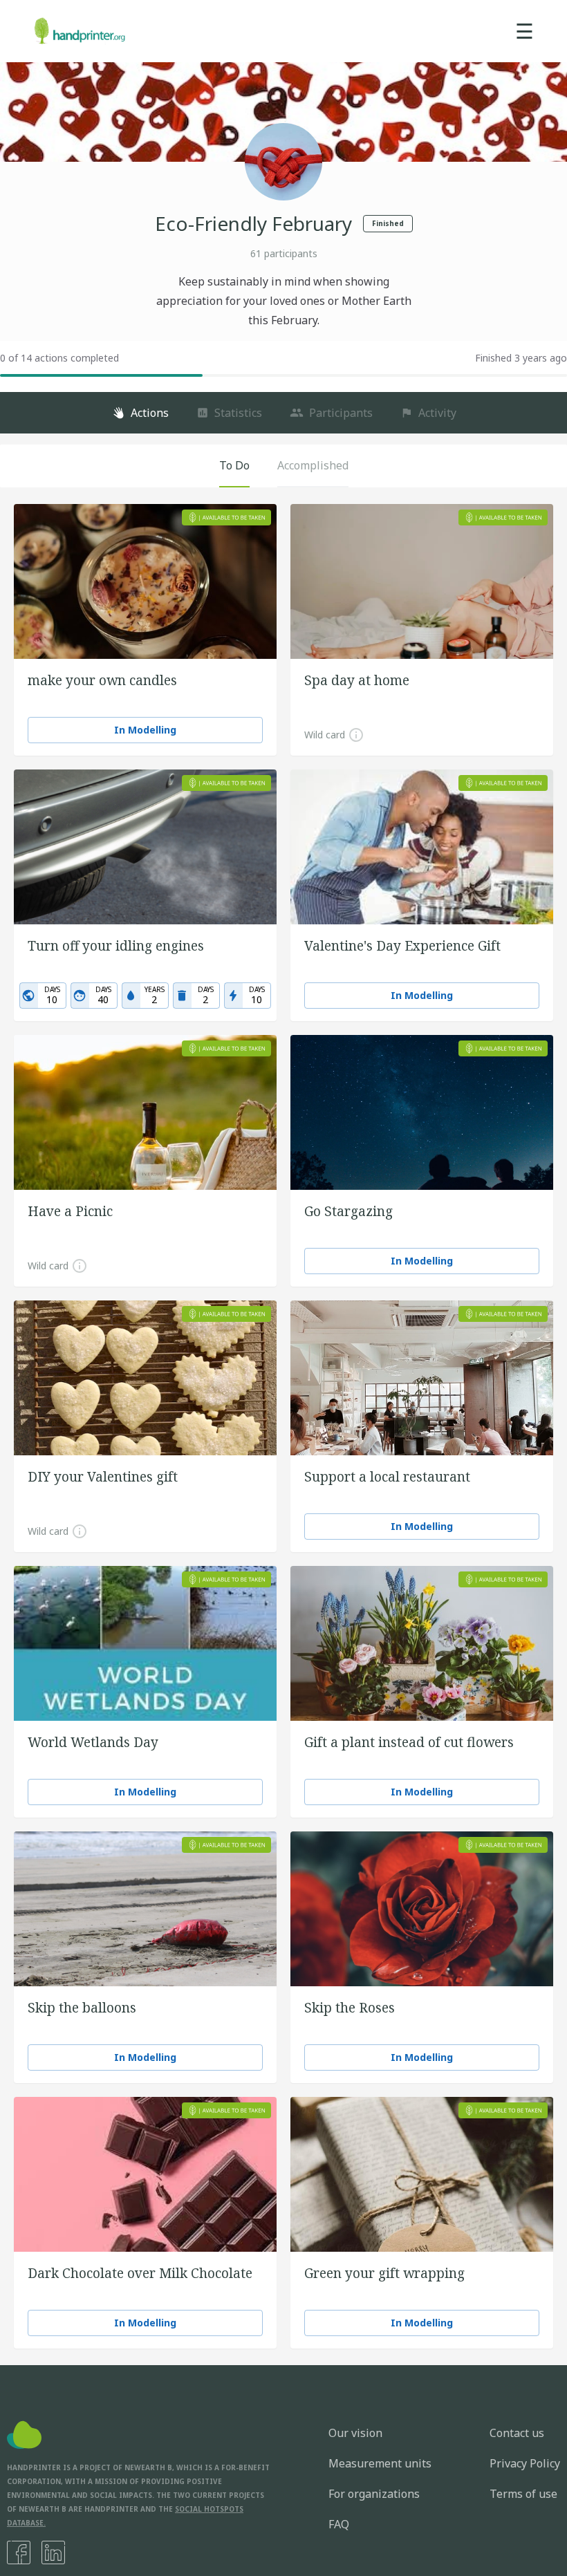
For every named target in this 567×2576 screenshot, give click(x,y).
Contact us (517, 2433)
